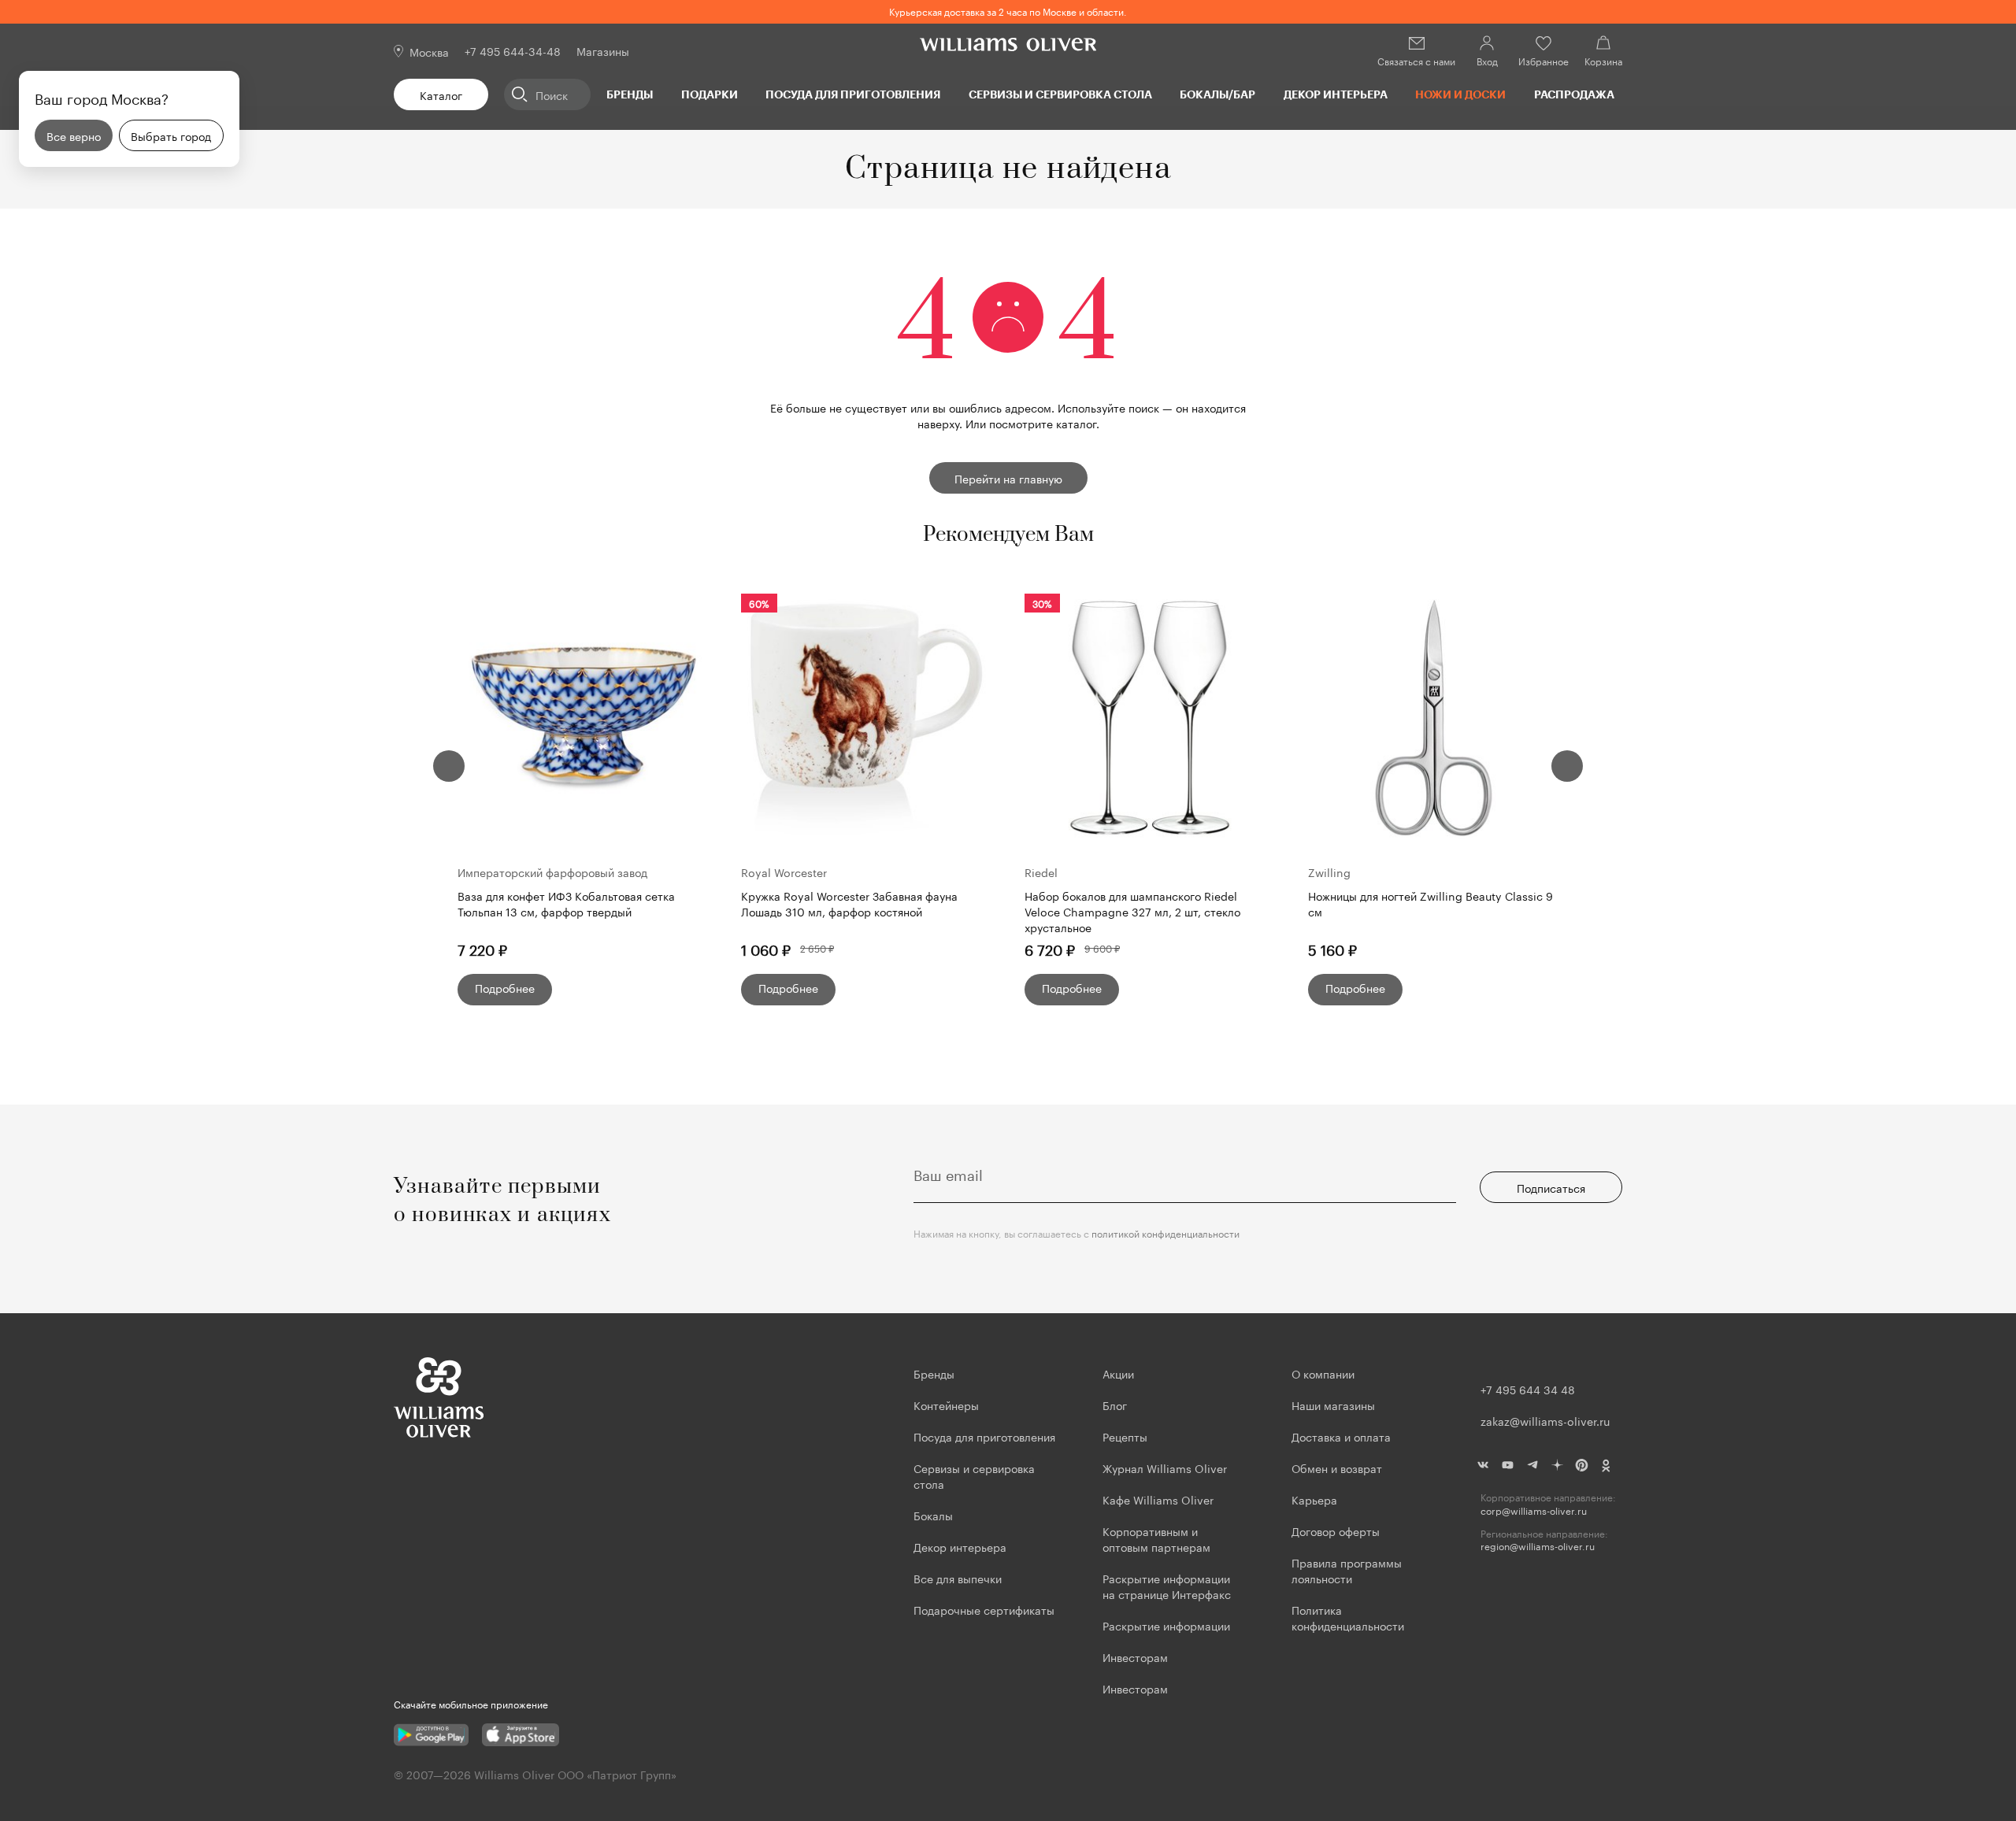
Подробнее (505, 987)
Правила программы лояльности (1347, 1570)
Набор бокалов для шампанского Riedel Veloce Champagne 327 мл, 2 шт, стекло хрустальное (1132, 911)
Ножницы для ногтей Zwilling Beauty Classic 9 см (1430, 903)
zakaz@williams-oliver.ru (1545, 1420)
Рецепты (1125, 1436)
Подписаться (1551, 1187)
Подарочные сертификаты (984, 1609)
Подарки (710, 94)
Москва (429, 51)
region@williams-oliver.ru (1538, 1546)
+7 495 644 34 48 (1528, 1389)
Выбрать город (171, 135)
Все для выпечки (958, 1578)
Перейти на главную (1008, 478)
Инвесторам (1137, 1656)
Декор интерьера (1336, 94)
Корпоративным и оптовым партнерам (1156, 1538)
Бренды (630, 94)
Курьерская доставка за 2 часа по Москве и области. (1008, 11)
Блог (1115, 1405)
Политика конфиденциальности (1348, 1617)
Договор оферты (1336, 1530)
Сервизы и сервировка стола (1060, 94)
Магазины (603, 50)
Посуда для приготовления (853, 94)
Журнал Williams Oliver (1165, 1468)
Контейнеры (946, 1405)
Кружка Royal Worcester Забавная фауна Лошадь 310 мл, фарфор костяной (849, 903)
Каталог (441, 94)
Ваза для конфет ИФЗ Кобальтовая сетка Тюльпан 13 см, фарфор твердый (566, 903)
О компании (1323, 1373)
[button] (449, 766)
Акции (1118, 1373)
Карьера (1314, 1499)
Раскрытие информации (1166, 1625)
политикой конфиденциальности (1165, 1233)
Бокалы (933, 1515)
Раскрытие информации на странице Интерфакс (1167, 1586)
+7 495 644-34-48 (513, 50)
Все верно (74, 135)
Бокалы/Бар (1217, 94)
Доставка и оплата (1341, 1436)
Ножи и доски (1460, 94)
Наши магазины (1333, 1405)
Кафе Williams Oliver (1158, 1499)
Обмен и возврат (1337, 1468)
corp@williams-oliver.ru (1534, 1510)
